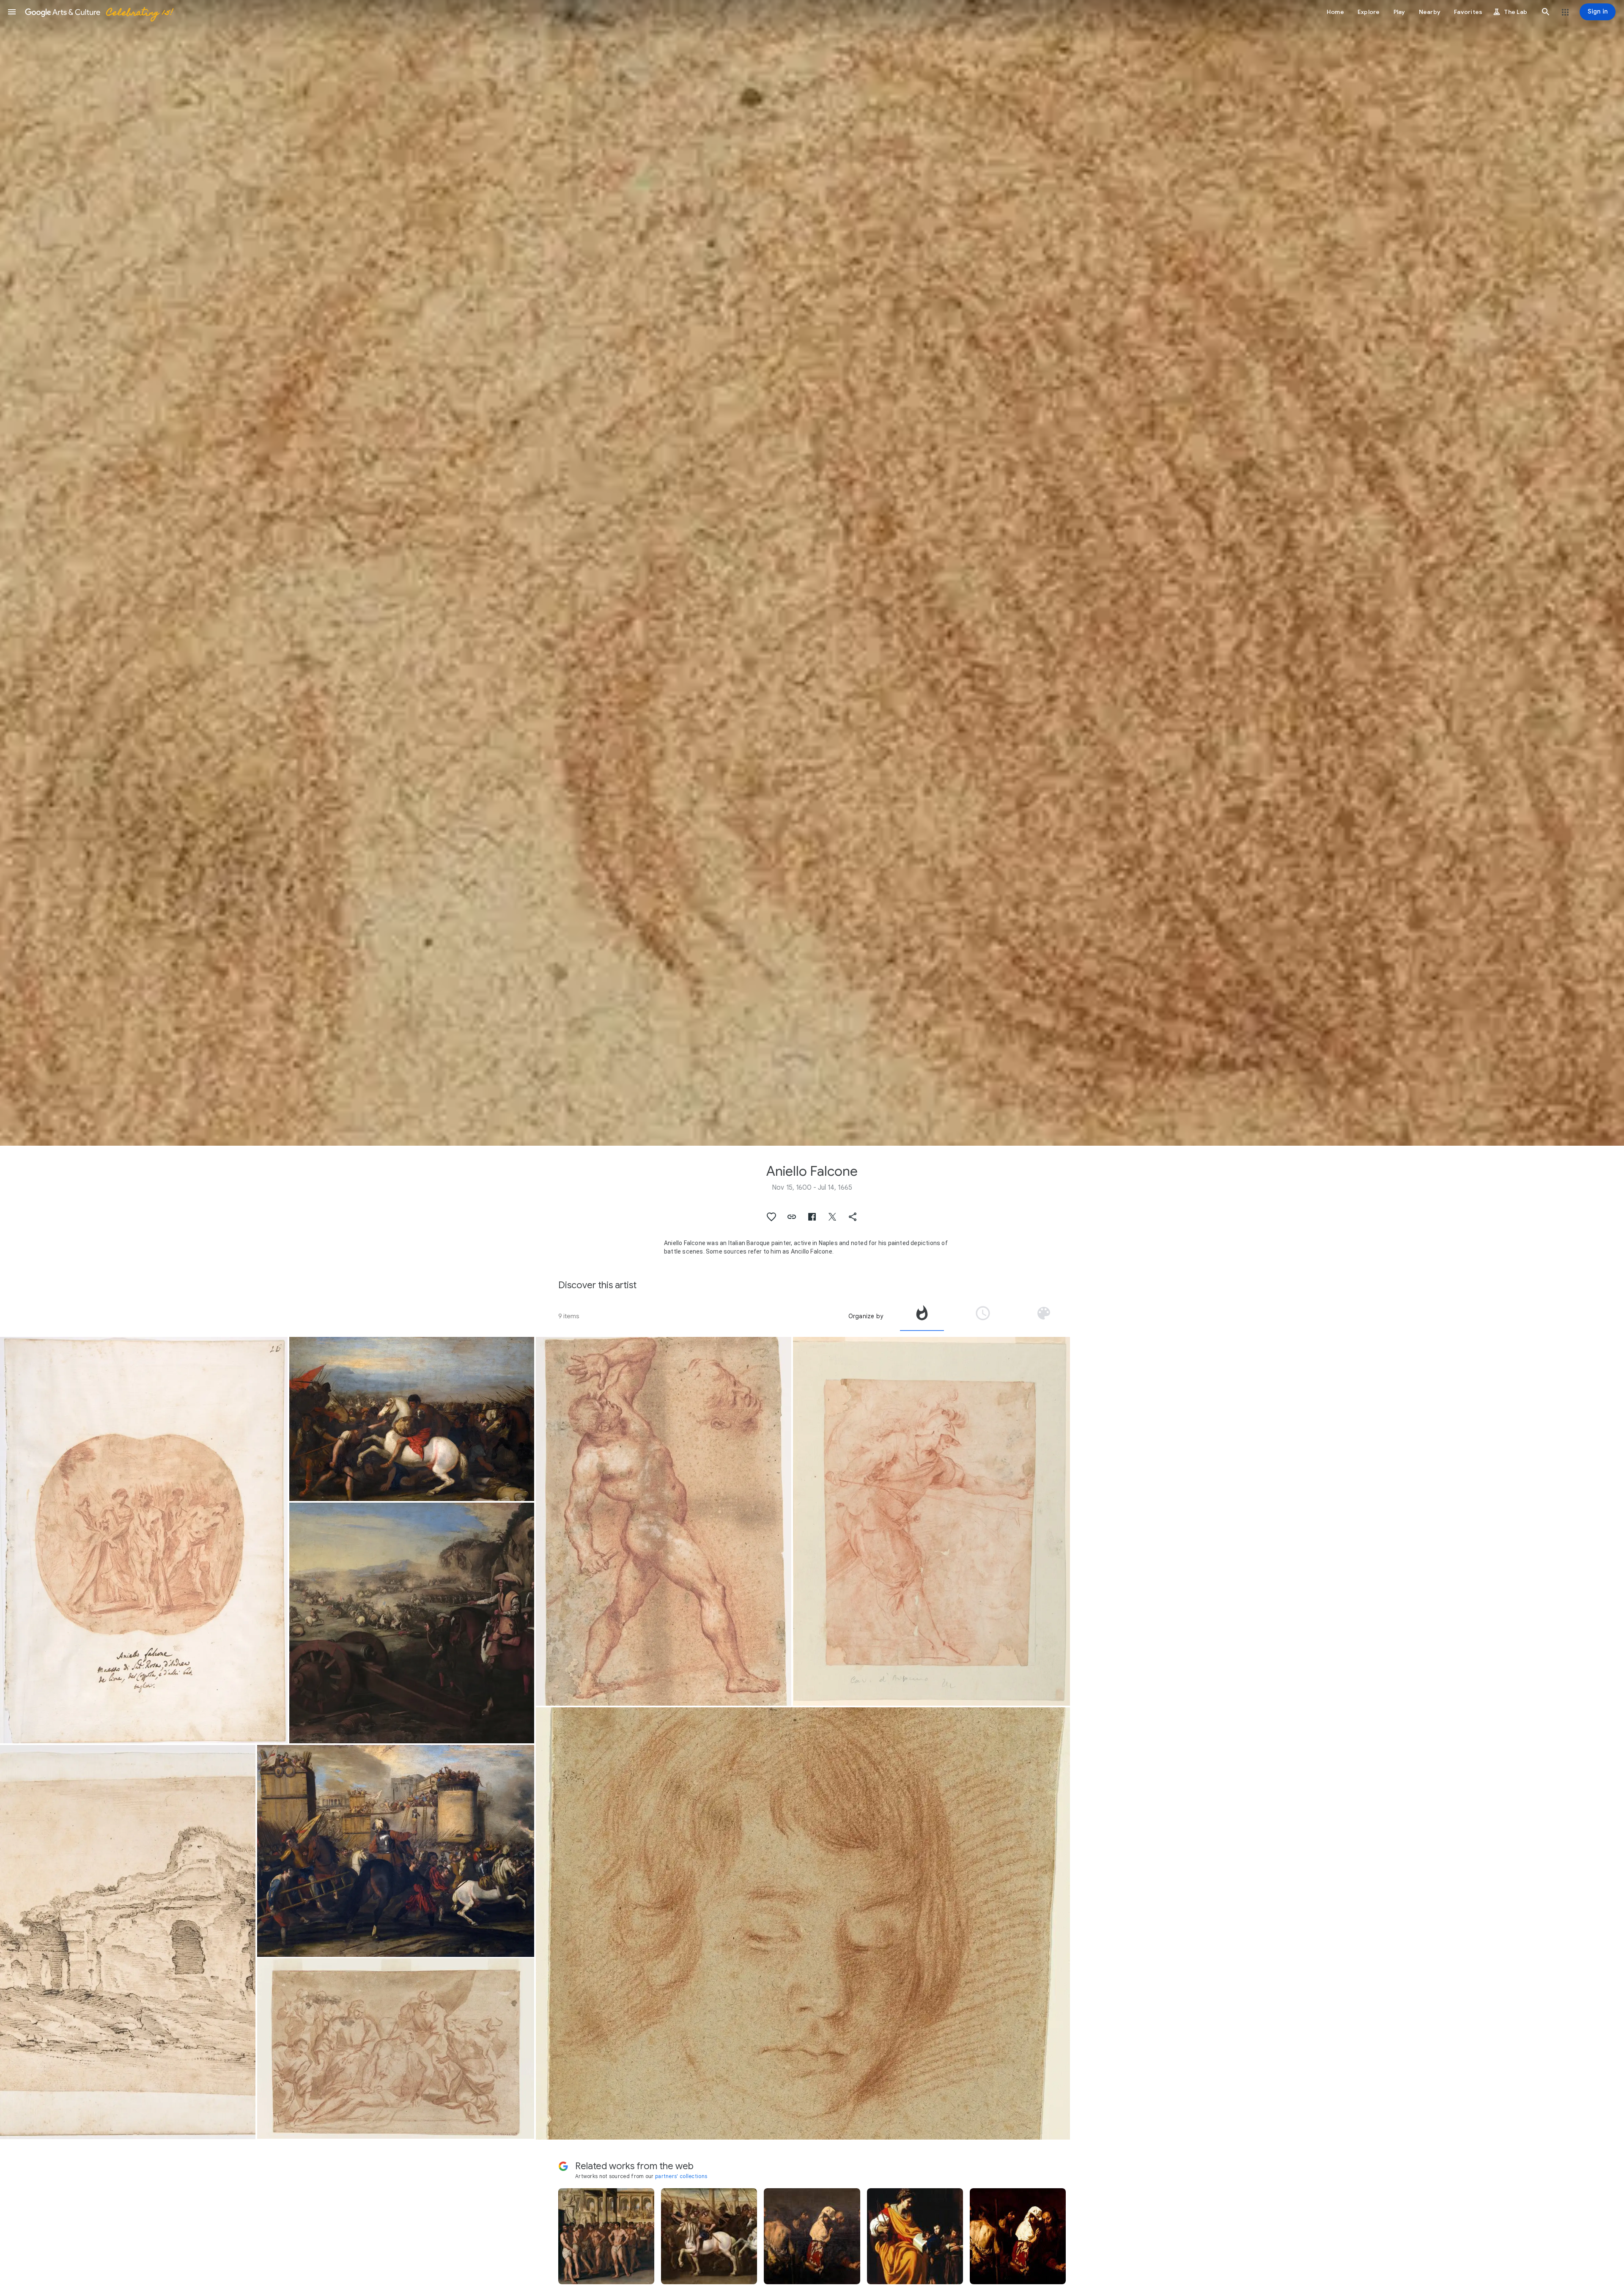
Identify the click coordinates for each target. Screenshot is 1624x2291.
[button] (12, 12)
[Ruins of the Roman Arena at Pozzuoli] (128, 1942)
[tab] (922, 1316)
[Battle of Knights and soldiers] (412, 1419)
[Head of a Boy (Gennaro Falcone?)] (803, 1923)
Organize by (866, 1316)
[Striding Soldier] (931, 1521)
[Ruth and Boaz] (144, 1540)
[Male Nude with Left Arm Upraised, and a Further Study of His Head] (664, 1521)
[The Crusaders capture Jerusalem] (396, 1851)
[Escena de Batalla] (412, 1623)
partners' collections (681, 2176)
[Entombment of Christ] (396, 2048)
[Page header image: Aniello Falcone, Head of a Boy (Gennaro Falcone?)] (812, 573)
